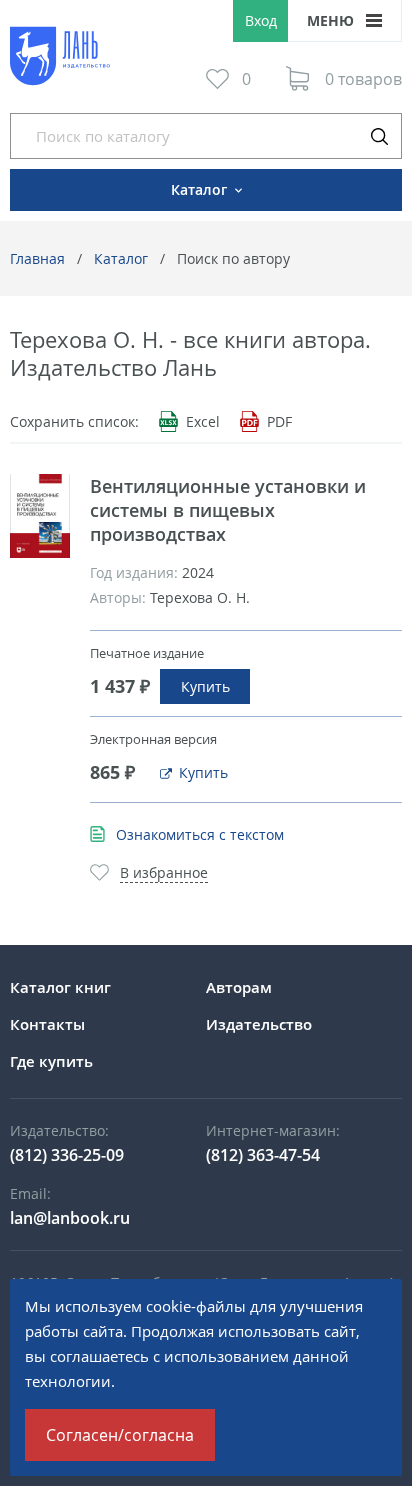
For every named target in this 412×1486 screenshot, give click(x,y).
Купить (205, 686)
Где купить (51, 1061)
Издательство (259, 1024)
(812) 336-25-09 (67, 1155)
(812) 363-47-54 (263, 1155)
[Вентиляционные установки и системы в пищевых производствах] (40, 516)
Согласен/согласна (120, 1435)
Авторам (239, 987)
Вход (261, 20)
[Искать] (379, 136)
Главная (37, 258)
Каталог (121, 258)
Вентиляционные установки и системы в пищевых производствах (228, 510)
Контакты (47, 1024)
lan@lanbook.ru (70, 1218)
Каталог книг (60, 987)
